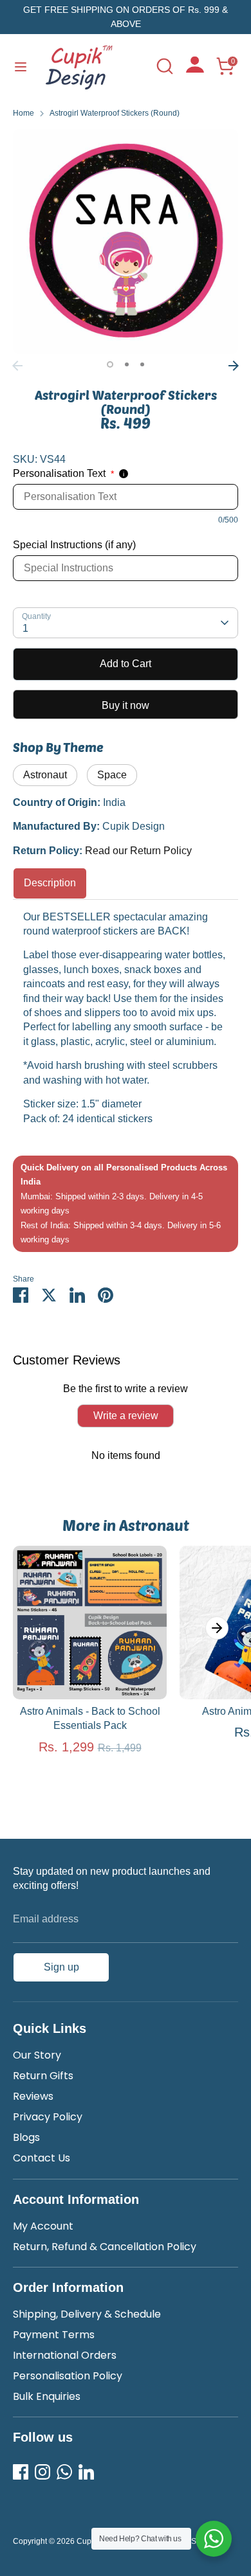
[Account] (195, 69)
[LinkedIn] (86, 2472)
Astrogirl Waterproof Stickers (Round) (115, 113)
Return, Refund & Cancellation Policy (105, 2247)
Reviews (33, 2096)
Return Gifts (43, 2076)
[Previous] (17, 366)
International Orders (65, 2355)
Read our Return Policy (138, 851)
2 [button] (127, 364)
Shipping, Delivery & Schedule (87, 2314)
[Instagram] (42, 2472)
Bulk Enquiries (47, 2396)
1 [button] (110, 364)
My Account (43, 2226)
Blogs (26, 2137)
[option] (126, 242)
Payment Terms (54, 2335)
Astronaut (45, 775)
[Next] (234, 366)
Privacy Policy (48, 2117)
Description (50, 883)
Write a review (126, 1416)
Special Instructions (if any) (74, 545)
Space (112, 775)
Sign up (61, 1967)
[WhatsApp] (64, 2472)
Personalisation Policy (68, 2376)
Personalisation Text (63, 473)
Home (23, 113)
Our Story (37, 2055)
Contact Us (42, 2158)
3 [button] (142, 364)
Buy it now (126, 705)
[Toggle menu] (21, 66)
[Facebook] (21, 2472)
